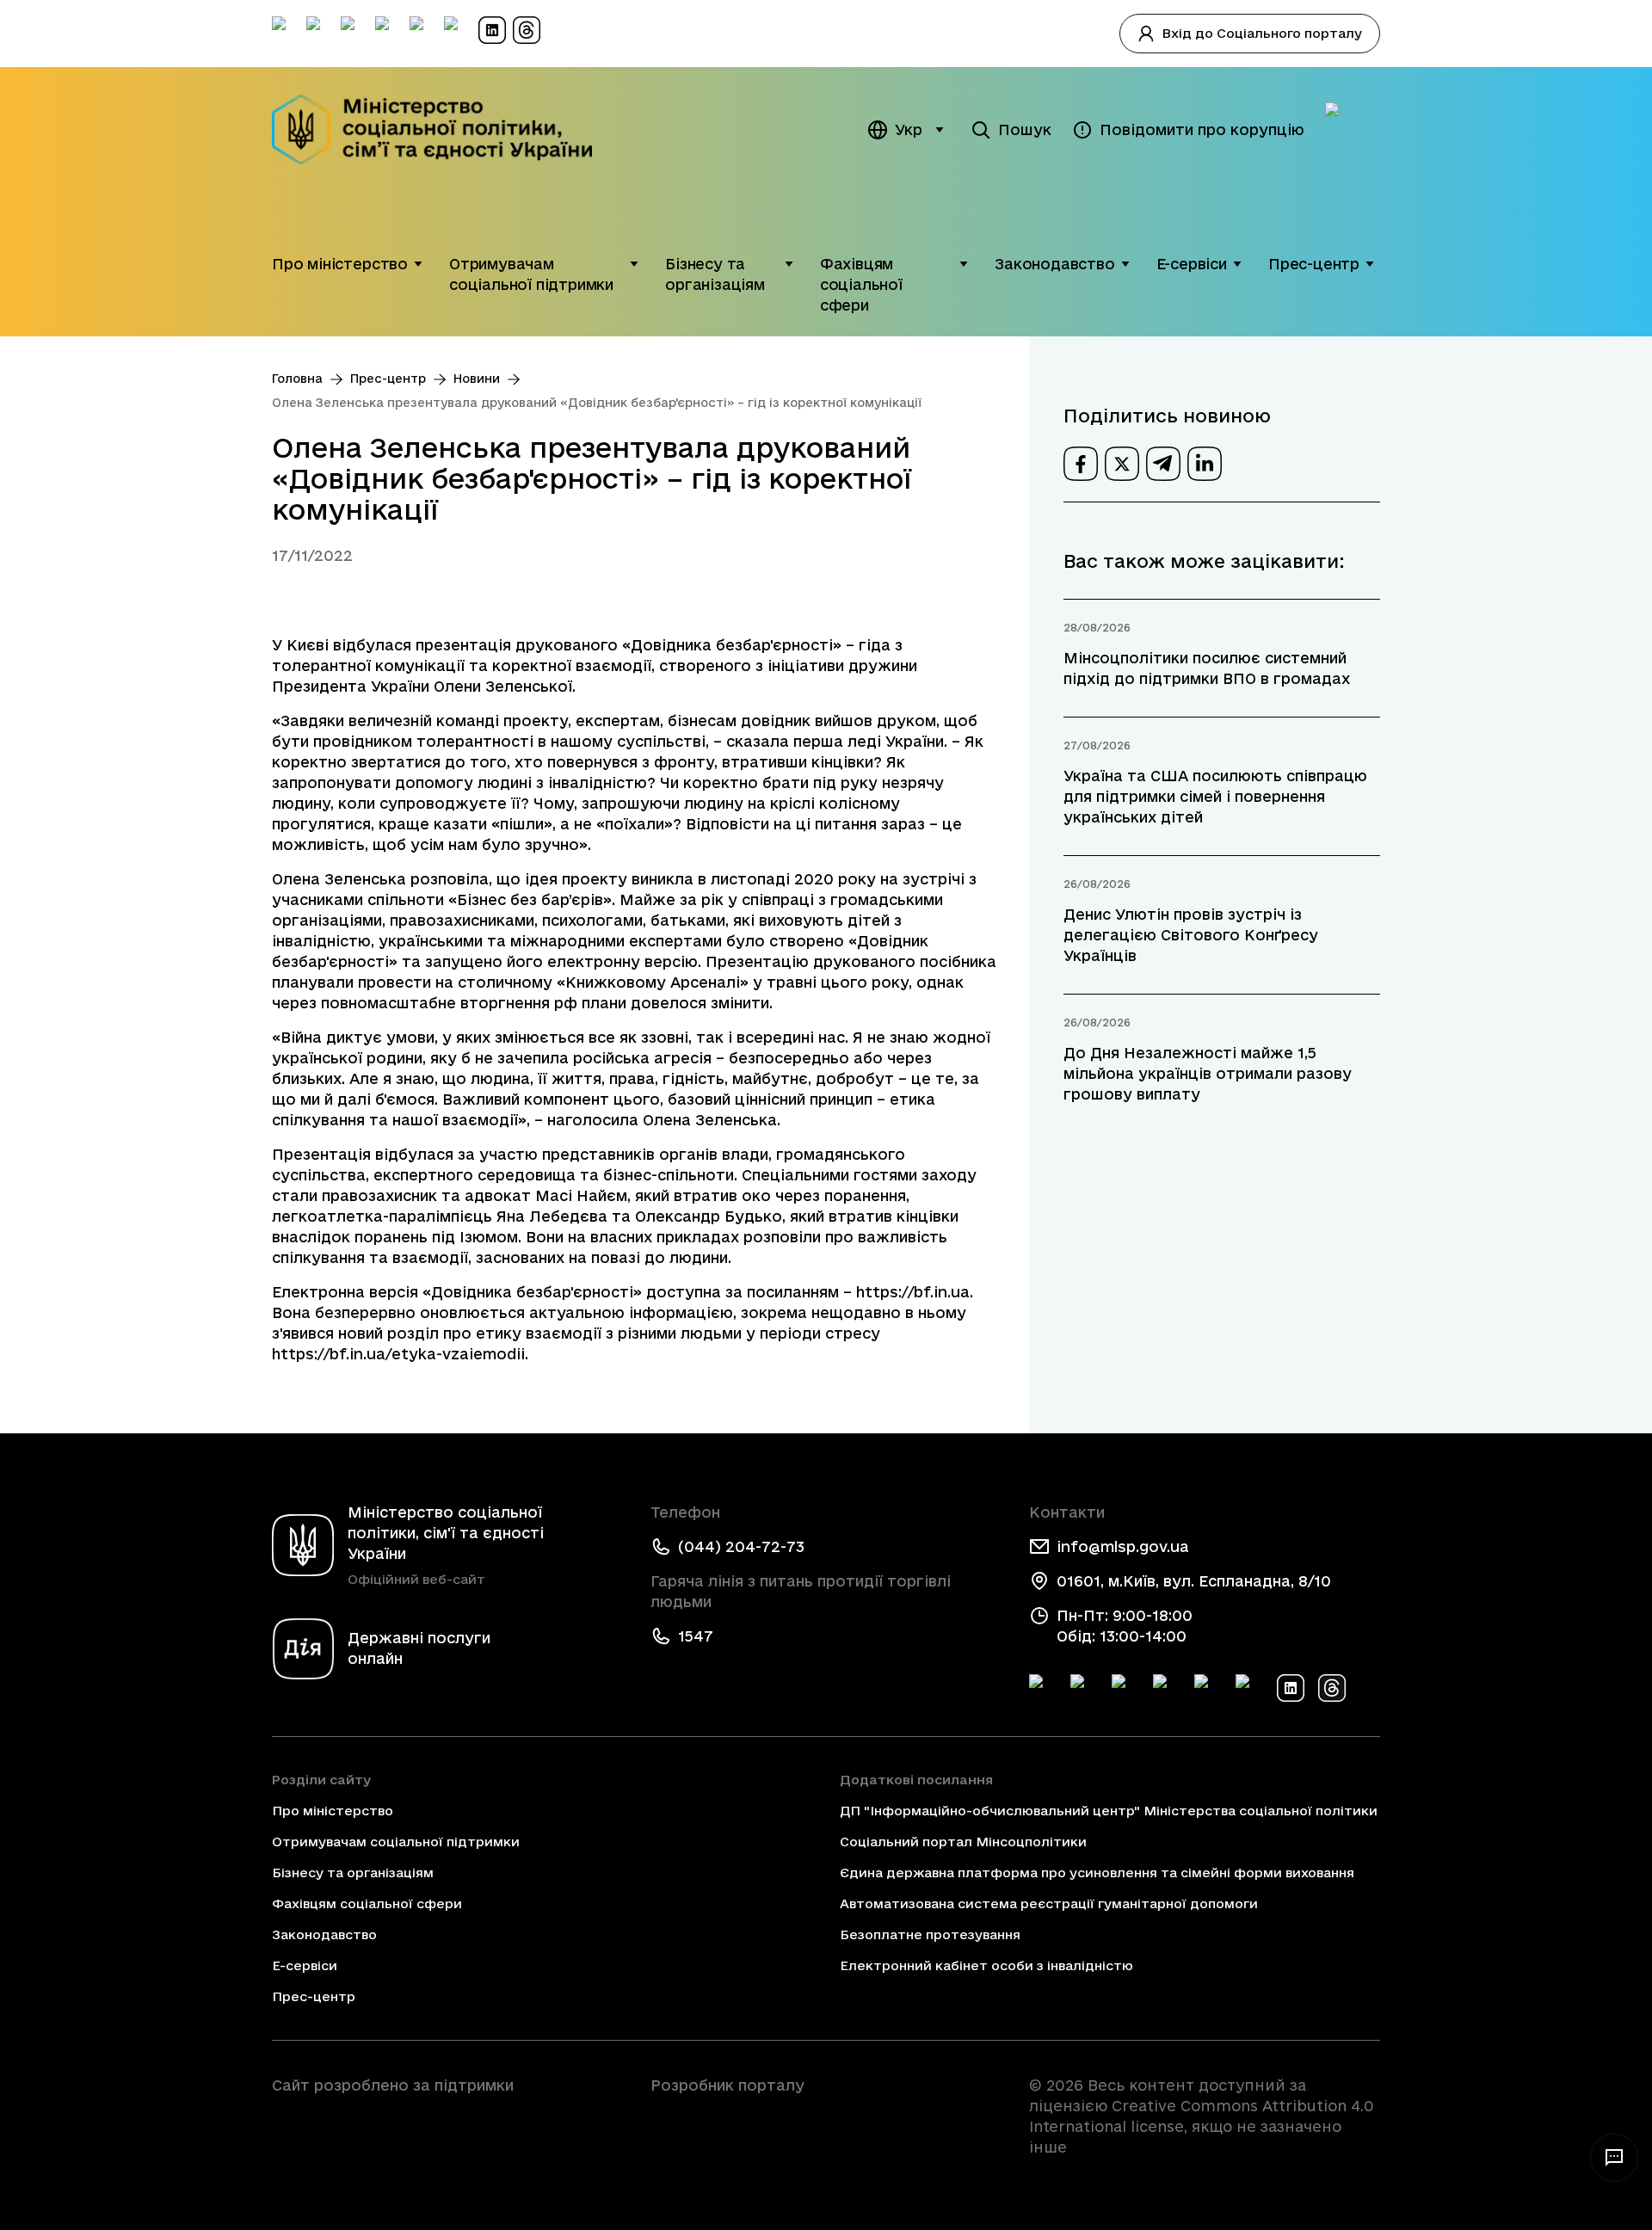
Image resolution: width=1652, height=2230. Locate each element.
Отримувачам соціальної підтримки (531, 274)
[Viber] (1249, 1688)
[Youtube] (1208, 1688)
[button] (418, 264)
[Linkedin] (1291, 1688)
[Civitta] (826, 2116)
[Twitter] (1084, 1688)
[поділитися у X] (1122, 464)
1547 (696, 1636)
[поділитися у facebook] (1081, 464)
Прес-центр (1314, 264)
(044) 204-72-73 (741, 1546)
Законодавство (1055, 264)
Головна (297, 379)
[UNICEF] (447, 2134)
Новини (477, 379)
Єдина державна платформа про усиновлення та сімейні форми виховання (1097, 1873)
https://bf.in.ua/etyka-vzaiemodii (398, 1354)
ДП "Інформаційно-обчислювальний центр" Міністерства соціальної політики (1109, 1811)
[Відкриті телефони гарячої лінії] (1614, 2158)
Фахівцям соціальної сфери (861, 284)
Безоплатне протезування (930, 1934)
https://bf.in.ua (913, 1292)
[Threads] (1332, 1688)
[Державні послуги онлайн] (1353, 130)
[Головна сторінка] (444, 129)
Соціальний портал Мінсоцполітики (963, 1842)
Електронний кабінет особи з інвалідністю (986, 1965)
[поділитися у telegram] (1163, 464)
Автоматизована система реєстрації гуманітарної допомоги (1049, 1904)
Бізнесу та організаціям (715, 274)
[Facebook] (1043, 1688)
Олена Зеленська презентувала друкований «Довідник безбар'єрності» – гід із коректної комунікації (597, 403)
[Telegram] (1125, 1688)
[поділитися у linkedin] (1205, 464)
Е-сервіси (1192, 264)
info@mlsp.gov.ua (1123, 1546)
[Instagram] (1167, 1688)
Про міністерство (340, 264)
